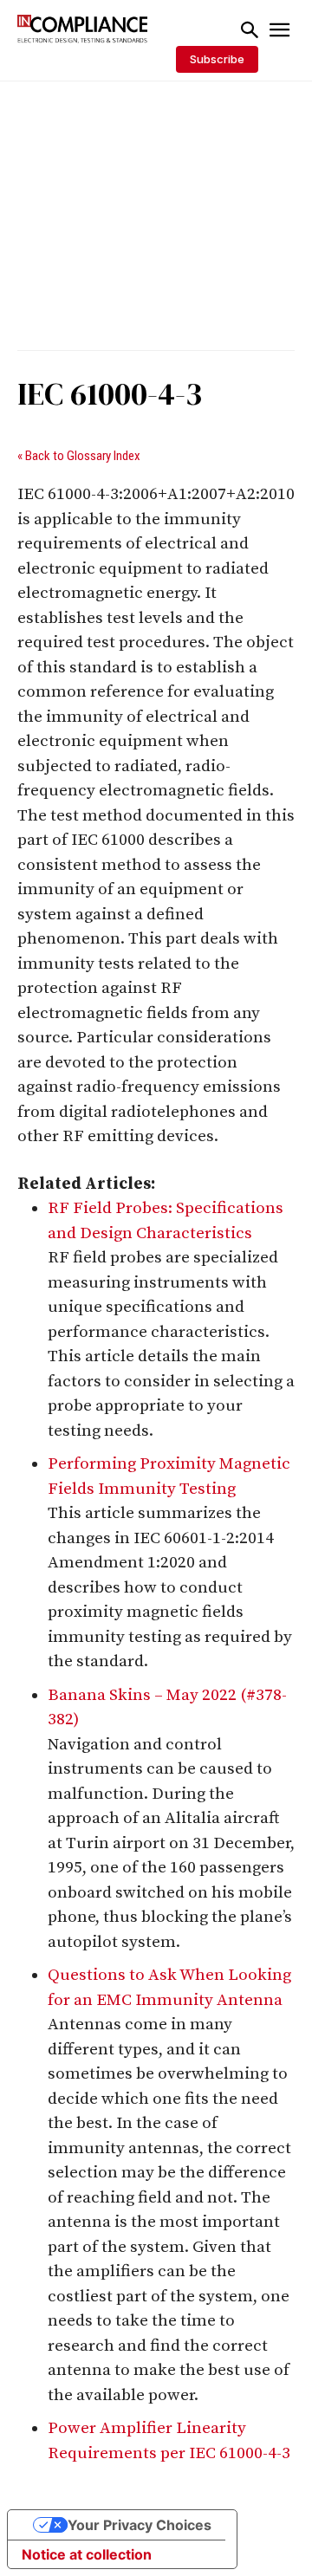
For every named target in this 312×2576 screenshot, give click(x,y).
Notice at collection (87, 2554)
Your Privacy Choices (140, 2525)
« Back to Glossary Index (79, 456)
